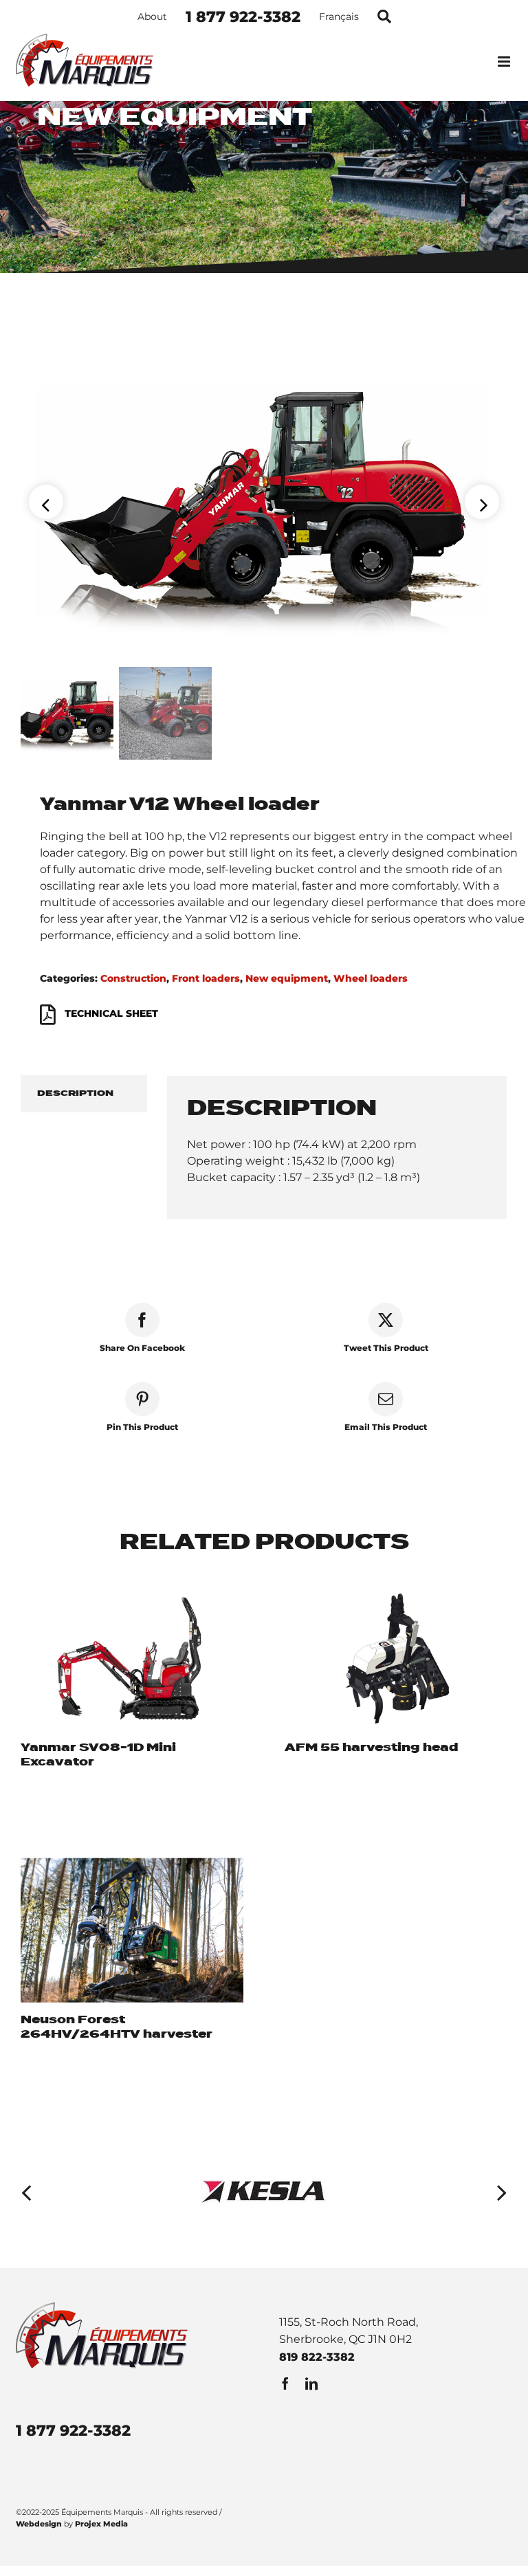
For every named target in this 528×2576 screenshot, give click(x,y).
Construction (133, 978)
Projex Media (101, 2524)
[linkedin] (311, 2384)
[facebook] (285, 2384)
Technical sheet (111, 1014)
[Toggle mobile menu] (505, 62)
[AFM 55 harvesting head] (396, 1659)
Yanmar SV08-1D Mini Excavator (98, 1755)
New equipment (287, 978)
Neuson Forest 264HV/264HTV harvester (117, 2027)
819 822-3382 (317, 2357)
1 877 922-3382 (73, 2431)
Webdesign (39, 2524)
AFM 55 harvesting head (372, 1748)
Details (40, 1790)
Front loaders (206, 978)
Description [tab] (75, 1093)
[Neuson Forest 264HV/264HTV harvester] (132, 1930)
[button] (26, 2192)
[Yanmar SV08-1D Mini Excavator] (132, 1659)
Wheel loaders (371, 978)
